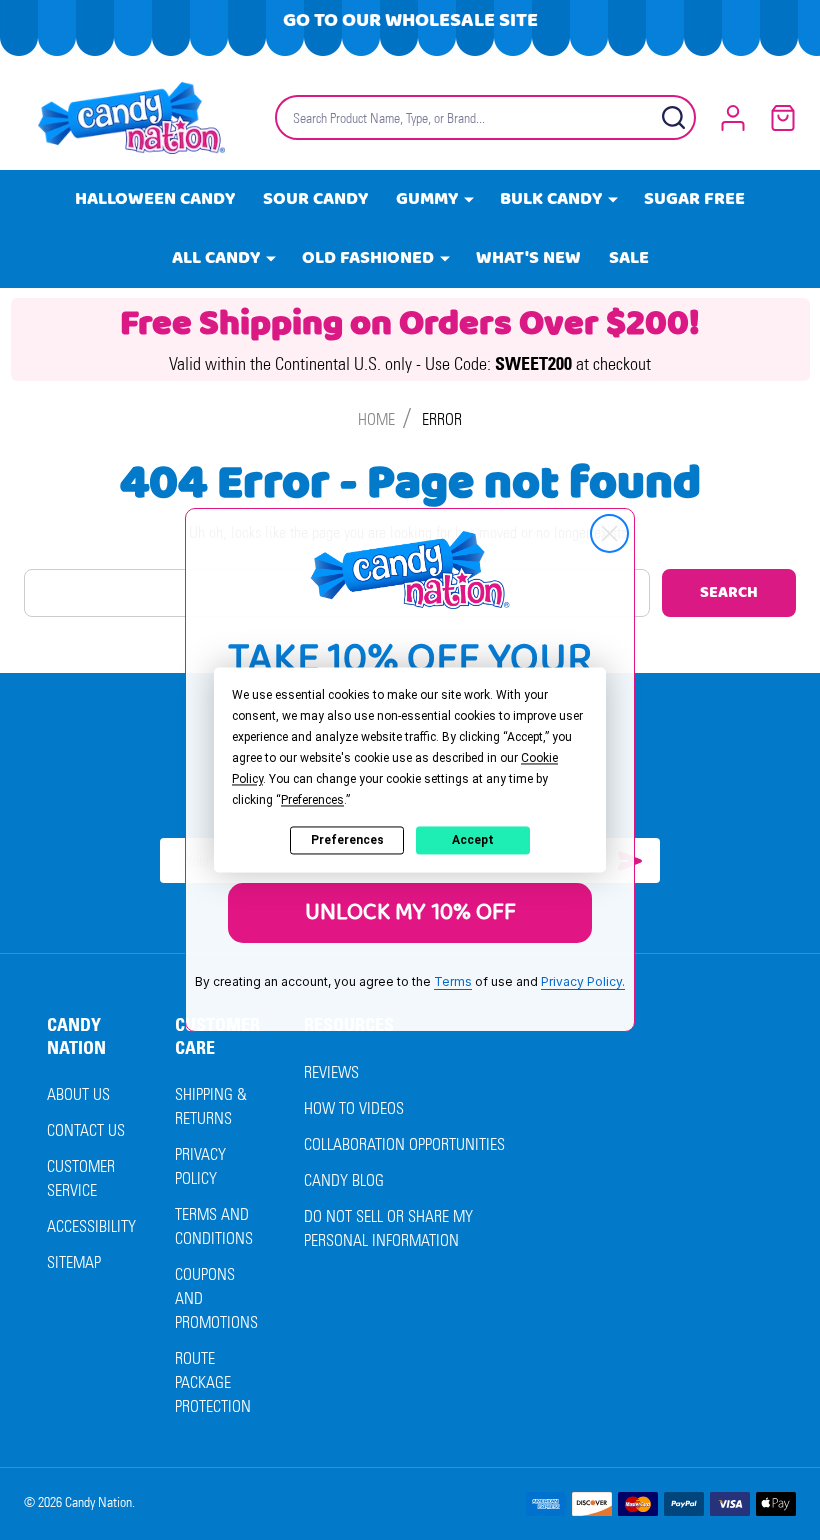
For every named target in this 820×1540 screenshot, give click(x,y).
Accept (473, 840)
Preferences (347, 840)
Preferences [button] (312, 800)
